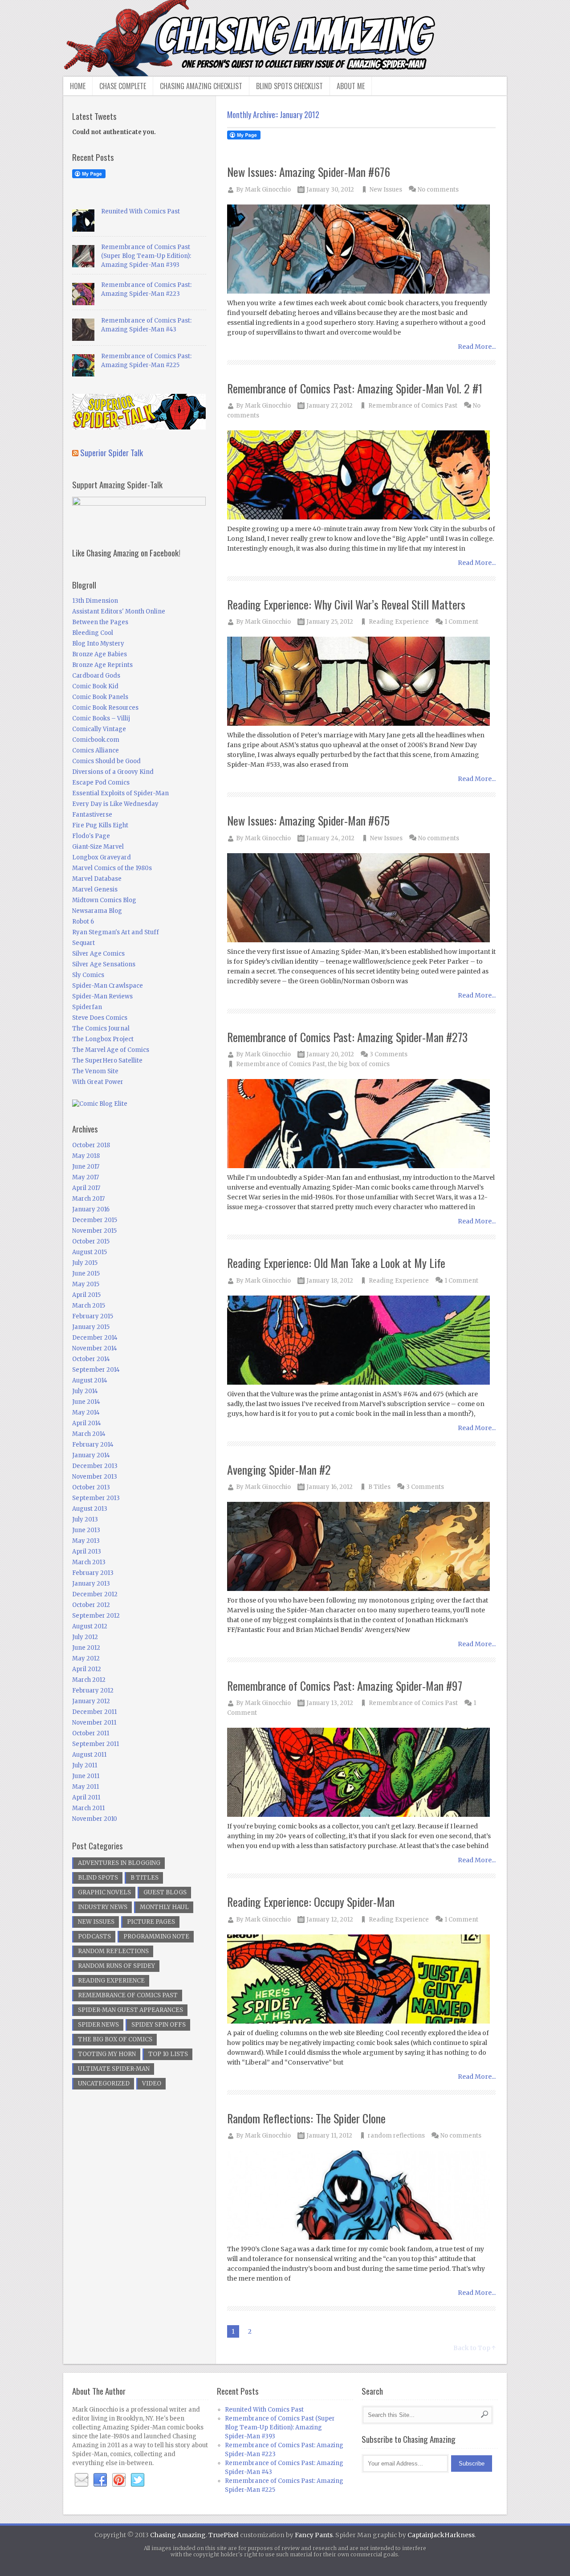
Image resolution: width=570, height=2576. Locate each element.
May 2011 (85, 1787)
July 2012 (85, 1637)
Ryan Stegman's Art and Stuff (116, 932)
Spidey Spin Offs (159, 2025)
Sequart (83, 943)
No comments (438, 190)
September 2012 (96, 1616)
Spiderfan (87, 1007)
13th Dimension (95, 601)
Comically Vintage (99, 729)
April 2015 (86, 1295)
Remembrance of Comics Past (413, 406)
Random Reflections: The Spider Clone (306, 2118)
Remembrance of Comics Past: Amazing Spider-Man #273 (347, 1037)
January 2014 (91, 1455)
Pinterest (119, 2480)
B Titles (379, 1487)
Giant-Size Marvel (98, 847)
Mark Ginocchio (268, 190)
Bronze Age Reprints (102, 665)
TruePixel (224, 2535)
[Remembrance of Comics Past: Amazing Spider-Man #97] (362, 1773)
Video (152, 2083)
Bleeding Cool (93, 633)
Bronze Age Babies (100, 654)
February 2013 (93, 1573)
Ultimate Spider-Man (114, 2069)
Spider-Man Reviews (102, 996)
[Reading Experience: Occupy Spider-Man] (362, 1980)
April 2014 (87, 1423)
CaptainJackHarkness (441, 2535)
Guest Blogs (165, 1892)
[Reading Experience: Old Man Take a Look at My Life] (362, 1341)
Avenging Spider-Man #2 (279, 1470)
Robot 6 (83, 922)
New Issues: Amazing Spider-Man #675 (308, 820)
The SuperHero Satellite (107, 1061)
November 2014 (95, 1348)
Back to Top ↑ (474, 2348)
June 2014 (86, 1402)
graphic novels (104, 1892)
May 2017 (85, 1177)
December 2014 (95, 1338)
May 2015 (86, 1284)
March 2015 (89, 1306)
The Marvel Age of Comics (111, 1050)
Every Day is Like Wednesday (115, 804)
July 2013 (85, 1519)
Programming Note (156, 1936)
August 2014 (90, 1380)
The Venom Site (95, 1071)
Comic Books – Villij (101, 718)
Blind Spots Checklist (289, 86)
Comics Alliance (96, 750)
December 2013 (95, 1466)
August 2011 (89, 1755)
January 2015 (91, 1327)
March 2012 (89, 1680)
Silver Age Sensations (104, 964)
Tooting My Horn (107, 2054)
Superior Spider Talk (112, 452)
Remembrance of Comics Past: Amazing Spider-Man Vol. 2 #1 (355, 388)
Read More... (477, 347)
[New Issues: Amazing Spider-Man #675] (362, 898)
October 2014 (91, 1359)
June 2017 (86, 1167)
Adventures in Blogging (119, 1863)
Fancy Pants (314, 2535)
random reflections (396, 2136)
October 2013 (91, 1487)
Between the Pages (100, 622)
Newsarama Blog (97, 911)
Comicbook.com (96, 740)
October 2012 (91, 1605)
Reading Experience (399, 622)
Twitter (138, 2480)
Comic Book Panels (100, 697)
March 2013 (89, 1562)
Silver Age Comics (98, 954)
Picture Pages (151, 1922)
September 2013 (96, 1498)
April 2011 (86, 1797)
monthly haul (164, 1907)
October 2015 (91, 1241)
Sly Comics (88, 975)
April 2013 (87, 1552)
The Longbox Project (103, 1039)
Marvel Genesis (95, 889)
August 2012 (90, 1626)
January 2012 (91, 1701)
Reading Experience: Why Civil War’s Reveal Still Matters (346, 604)
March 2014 (89, 1434)
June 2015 (86, 1274)
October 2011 (91, 1733)
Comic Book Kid (95, 686)
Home (78, 86)
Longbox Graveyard (102, 857)
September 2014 (96, 1370)
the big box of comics (359, 1064)
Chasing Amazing (178, 2535)
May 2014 (86, 1413)
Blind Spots (98, 1878)
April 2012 (87, 1669)
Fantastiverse (92, 815)
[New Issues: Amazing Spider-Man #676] (362, 250)
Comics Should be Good (106, 761)
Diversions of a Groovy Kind (113, 772)
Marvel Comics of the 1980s (112, 868)
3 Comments (389, 1054)
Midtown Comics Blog (104, 900)
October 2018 (91, 1145)
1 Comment (461, 622)
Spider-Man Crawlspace (108, 986)
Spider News (98, 2025)
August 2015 (90, 1252)
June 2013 (86, 1530)
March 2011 (88, 1808)
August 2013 (90, 1509)
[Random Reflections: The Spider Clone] (362, 2196)
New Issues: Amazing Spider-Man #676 (309, 172)
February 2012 (93, 1691)
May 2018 (86, 1156)
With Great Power (98, 1082)
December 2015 (95, 1220)
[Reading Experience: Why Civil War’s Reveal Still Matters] (362, 682)
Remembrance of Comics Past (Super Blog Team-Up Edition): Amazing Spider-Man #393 (146, 256)
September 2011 (96, 1744)
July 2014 (85, 1391)
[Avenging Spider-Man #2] (362, 1547)
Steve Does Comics (100, 1018)
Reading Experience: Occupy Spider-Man (311, 1902)
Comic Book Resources (105, 708)
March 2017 (88, 1199)
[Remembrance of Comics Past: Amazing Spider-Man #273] (362, 1124)
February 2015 (93, 1316)
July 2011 (85, 1765)
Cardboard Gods (96, 676)
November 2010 (95, 1819)
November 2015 (94, 1231)
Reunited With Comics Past (140, 211)
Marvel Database (97, 879)
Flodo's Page (91, 836)
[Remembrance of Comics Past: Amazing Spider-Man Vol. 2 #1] (362, 476)
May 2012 (86, 1658)
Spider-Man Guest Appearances (130, 2010)
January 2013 (91, 1584)
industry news (103, 1907)
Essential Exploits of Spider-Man (120, 793)
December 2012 (95, 1594)
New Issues (386, 190)
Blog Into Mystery (98, 644)
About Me (351, 86)
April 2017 (86, 1188)
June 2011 (86, 1776)
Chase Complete (123, 86)
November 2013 (95, 1477)
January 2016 (91, 1209)
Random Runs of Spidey (116, 1966)
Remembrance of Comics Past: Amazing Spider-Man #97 (345, 1686)
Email (81, 2480)
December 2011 (94, 1712)
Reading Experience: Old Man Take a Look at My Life (336, 1263)
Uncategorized (104, 2083)
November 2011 (94, 1723)
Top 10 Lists (168, 2054)
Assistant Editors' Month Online (119, 611)
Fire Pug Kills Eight (100, 825)
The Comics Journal (101, 1028)
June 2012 (86, 1648)
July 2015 (85, 1263)
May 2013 (86, 1541)
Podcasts (94, 1936)
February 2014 (93, 1445)
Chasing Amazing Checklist (201, 86)
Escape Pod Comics (101, 783)
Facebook (100, 2480)
